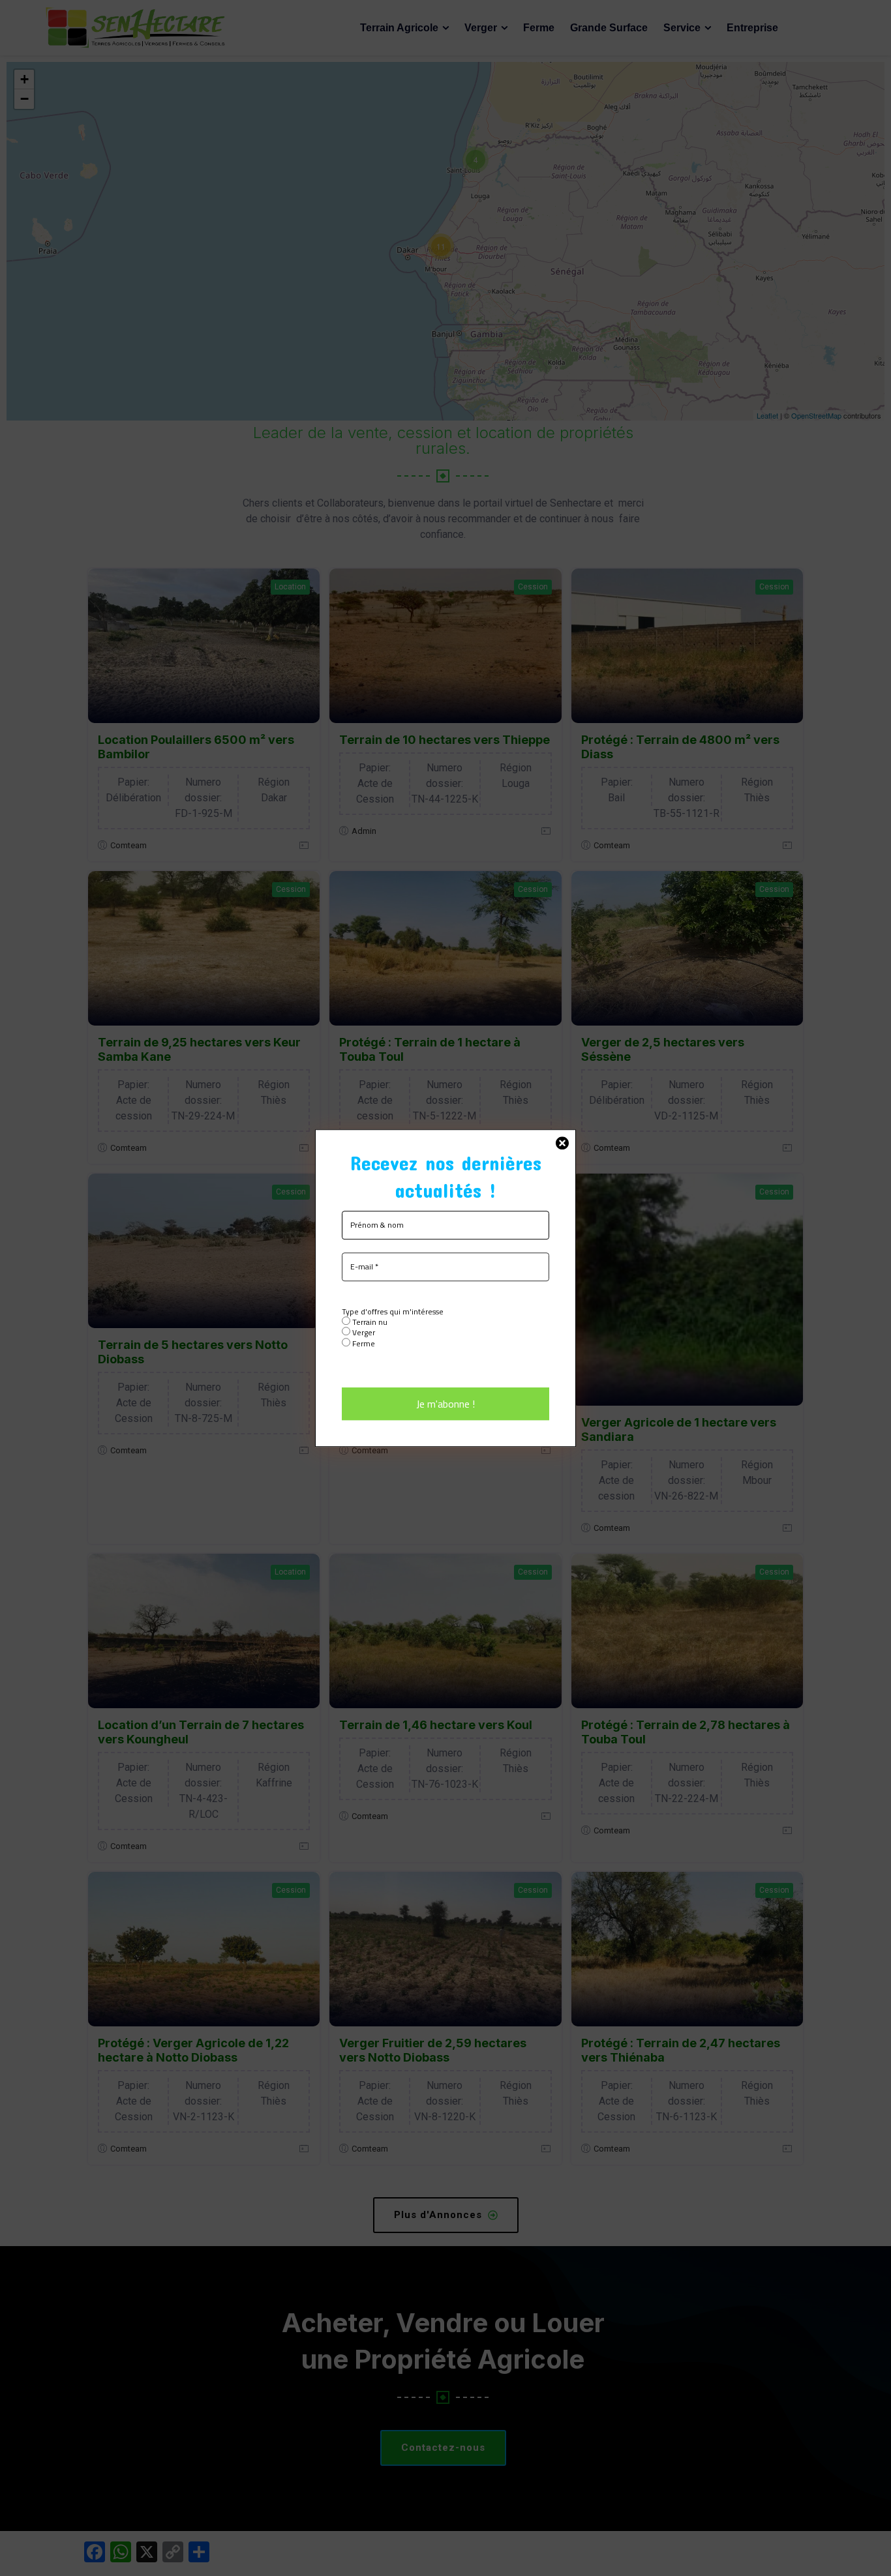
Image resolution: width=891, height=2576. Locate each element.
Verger (363, 1333)
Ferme (363, 1343)
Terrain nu (369, 1322)
